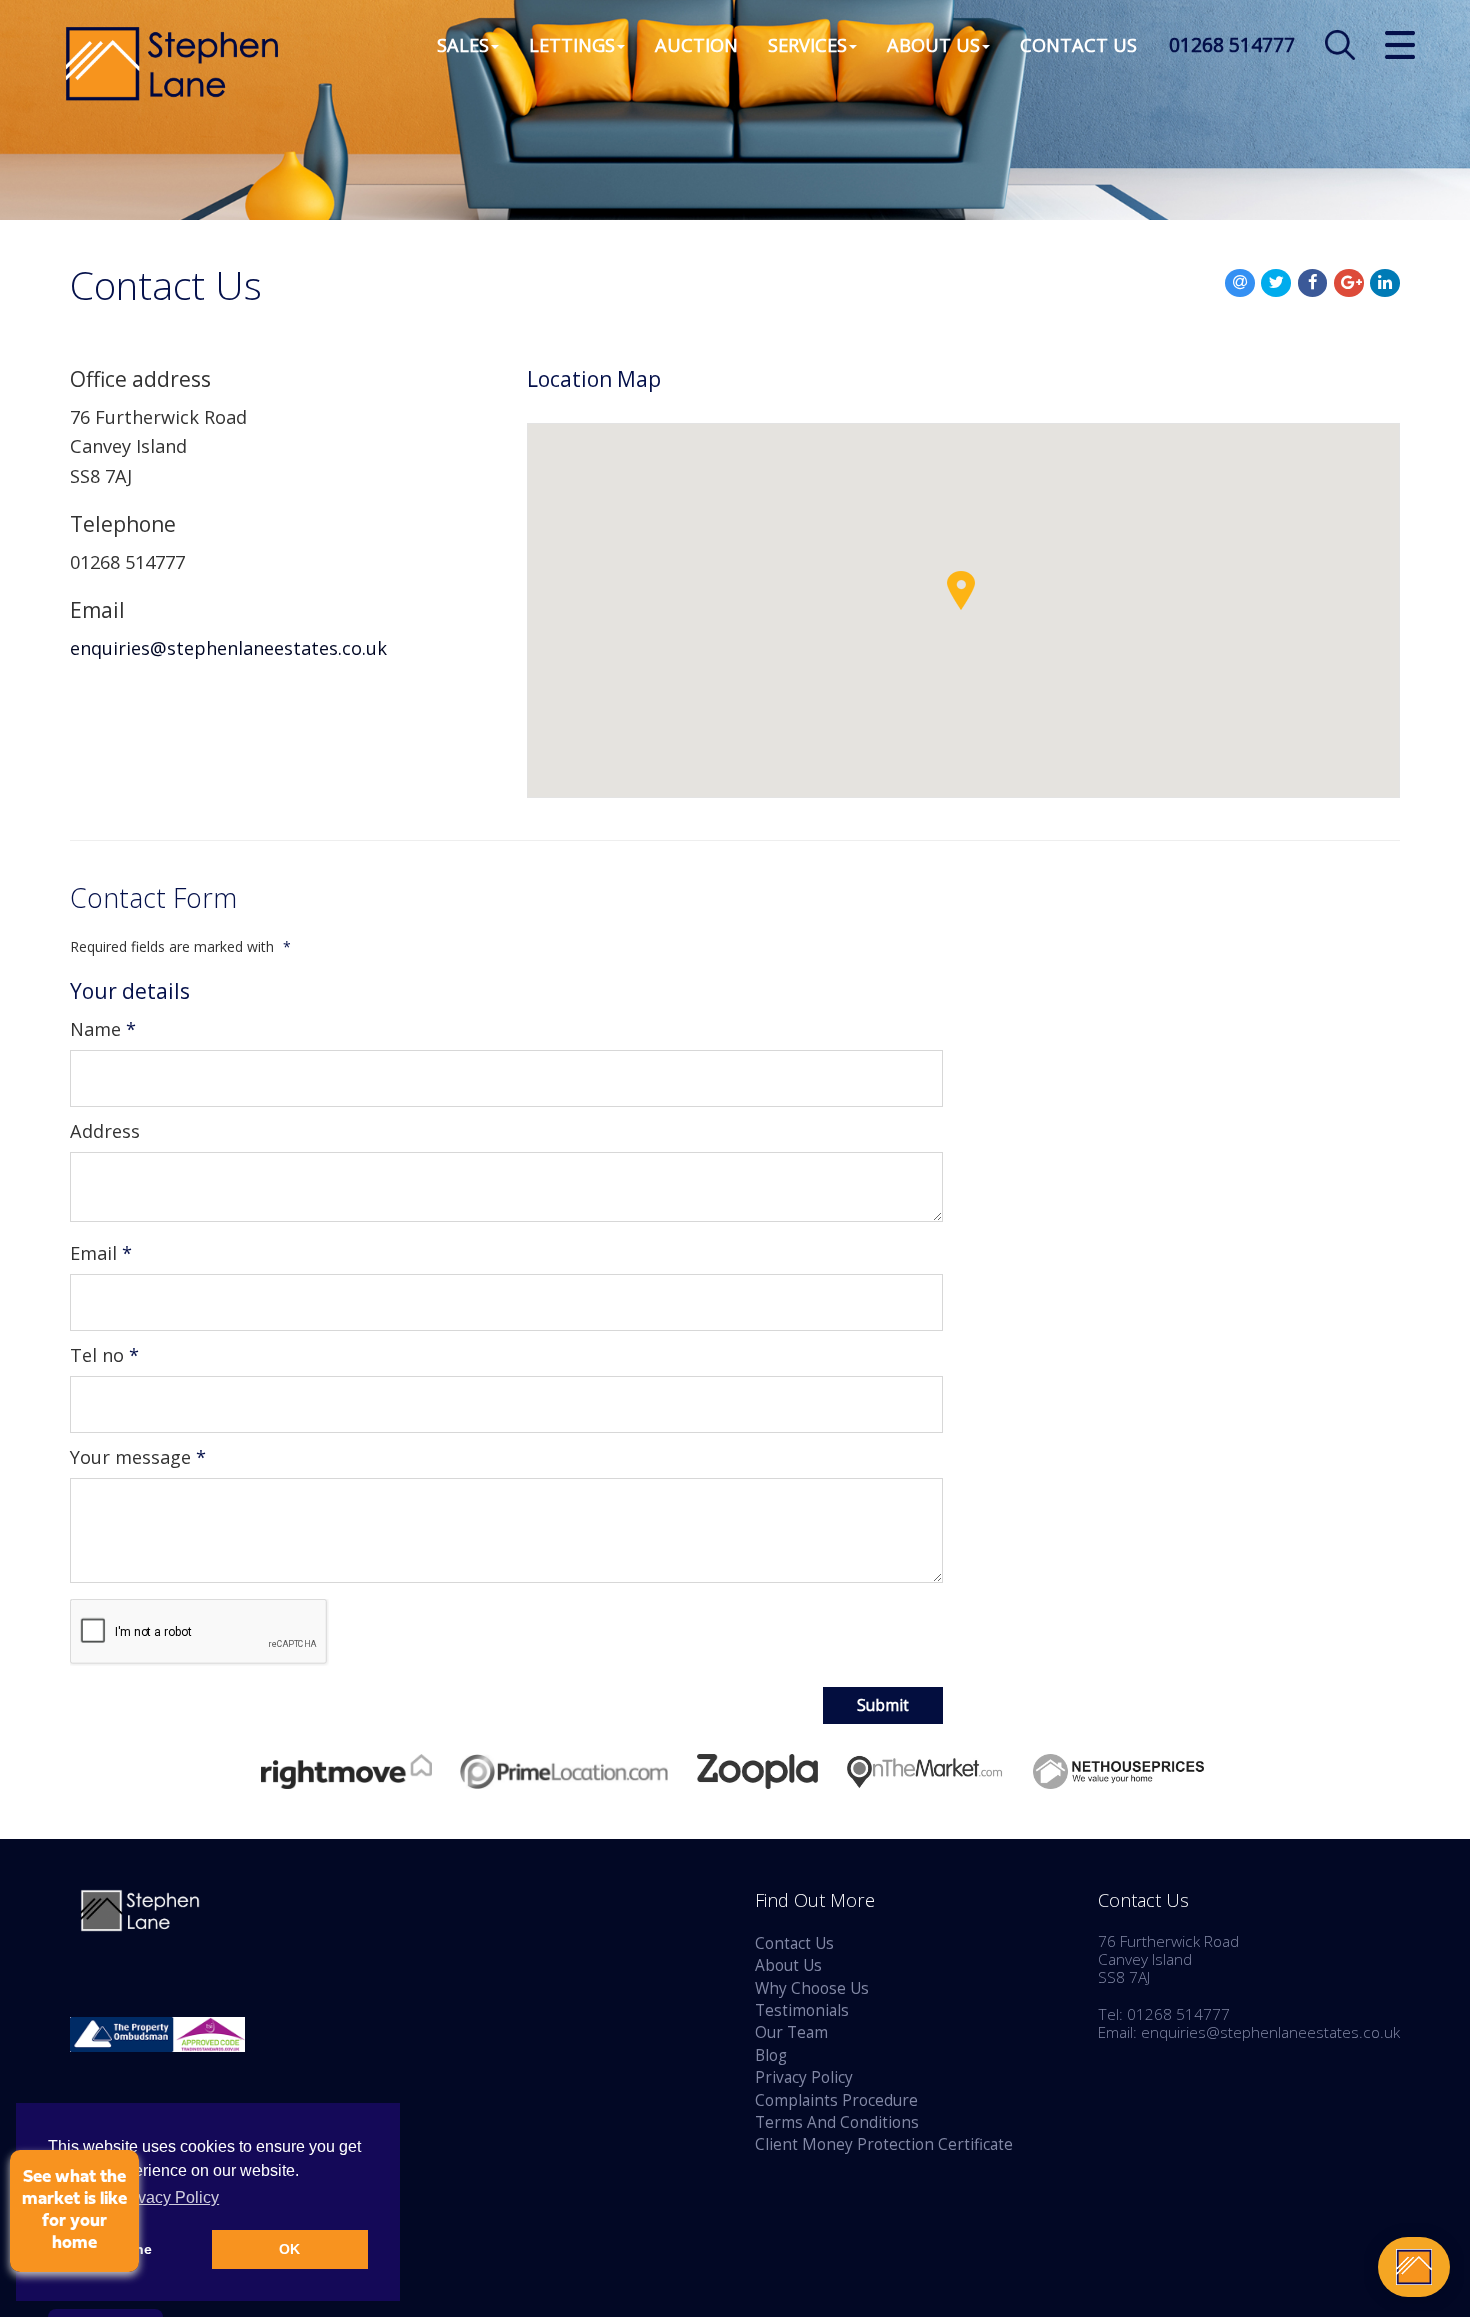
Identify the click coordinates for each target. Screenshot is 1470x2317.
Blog (771, 2055)
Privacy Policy (804, 2077)
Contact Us (1078, 44)
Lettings (572, 44)
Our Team (791, 2032)
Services (807, 44)
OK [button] (289, 2249)
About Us (933, 44)
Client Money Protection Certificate (884, 2144)
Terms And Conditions (837, 2122)
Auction (696, 44)
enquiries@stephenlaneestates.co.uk (228, 648)
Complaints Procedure (836, 2100)
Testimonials (802, 2010)
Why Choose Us (812, 1988)
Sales (463, 44)
